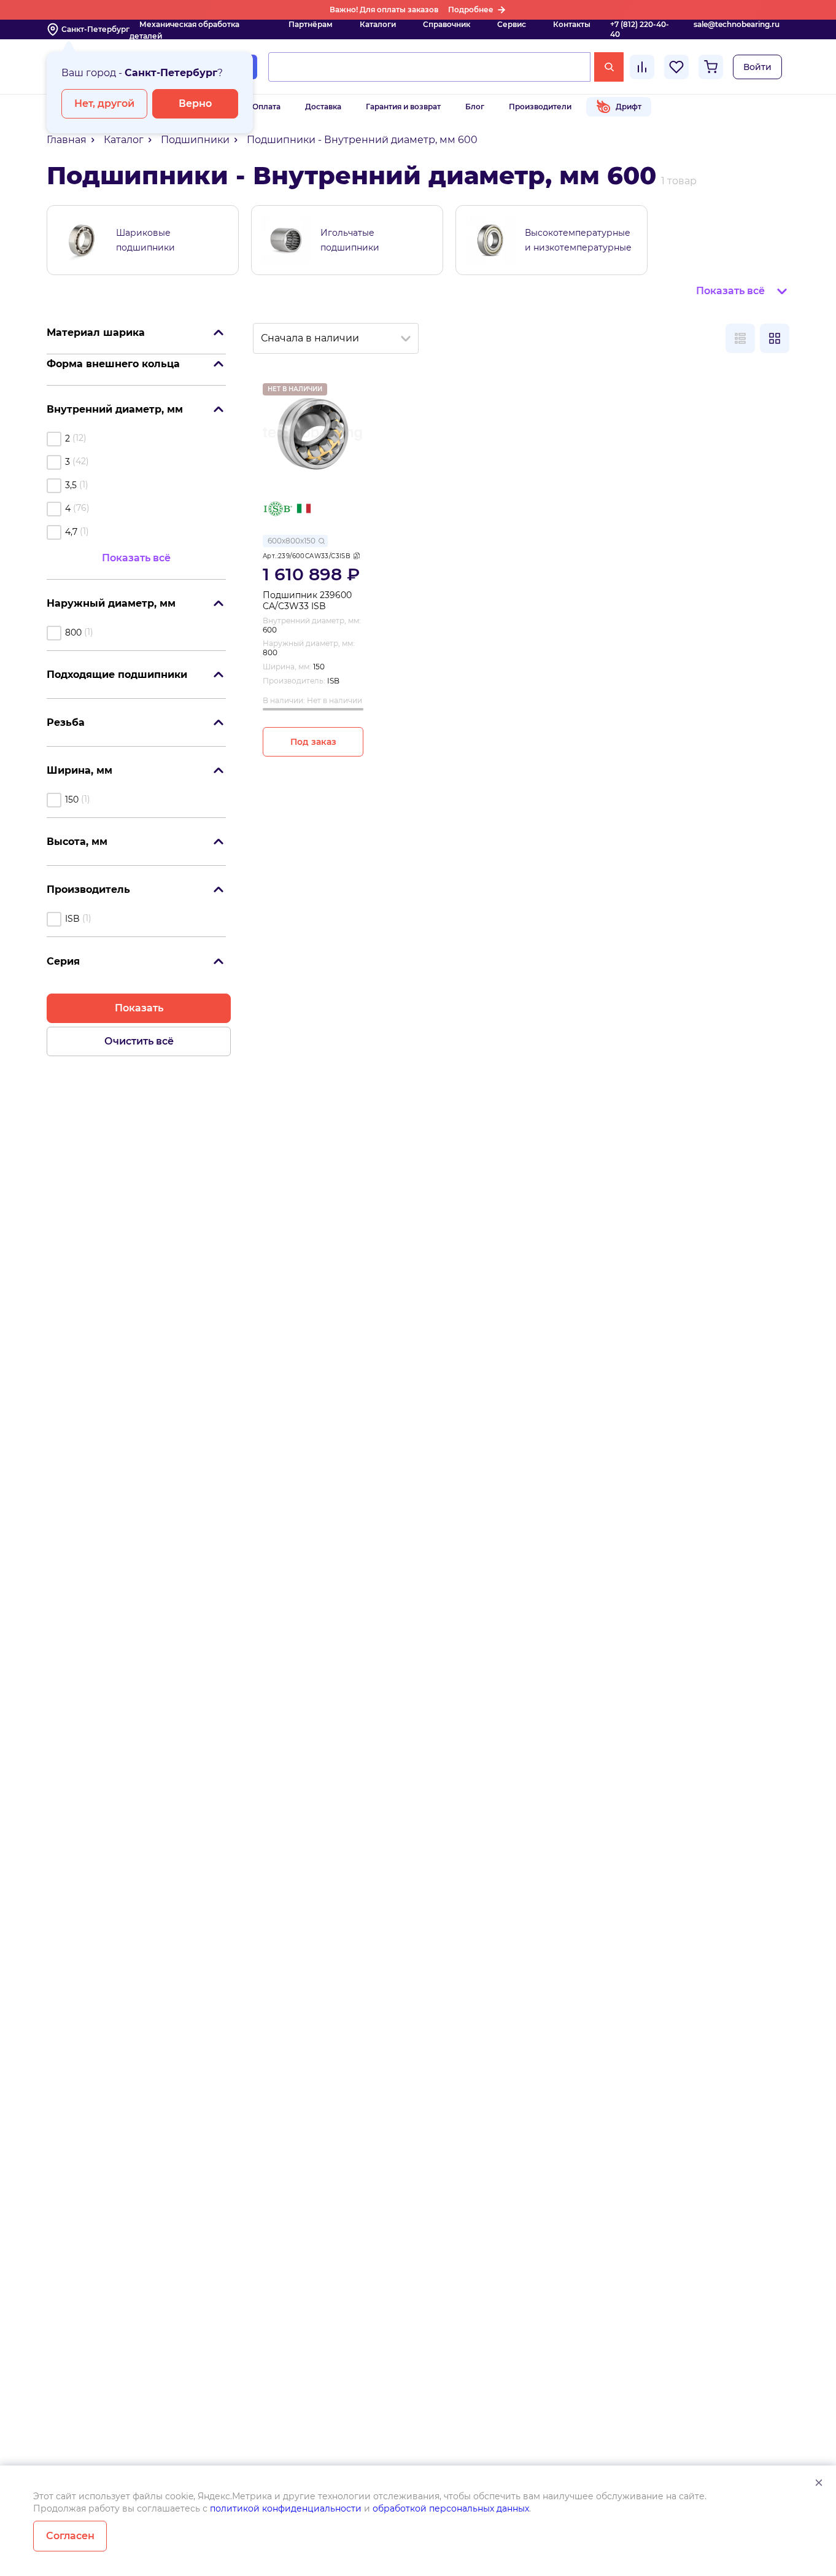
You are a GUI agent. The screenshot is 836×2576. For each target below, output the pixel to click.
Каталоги (378, 24)
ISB (72, 919)
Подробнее (471, 10)
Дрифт (629, 107)
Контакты (572, 24)
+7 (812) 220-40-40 (640, 29)
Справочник (447, 24)
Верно (195, 103)
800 (73, 632)
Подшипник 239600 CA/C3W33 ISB (307, 601)
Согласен (70, 2536)
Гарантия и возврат (403, 107)
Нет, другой (104, 103)
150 (72, 800)
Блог (475, 107)
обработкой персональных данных (451, 2508)
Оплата (266, 107)
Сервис (512, 24)
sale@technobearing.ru (737, 24)
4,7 (71, 532)
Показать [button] (139, 1008)
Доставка (323, 107)
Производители (540, 107)
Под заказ (313, 742)
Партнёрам (311, 24)
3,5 (71, 485)
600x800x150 (292, 541)
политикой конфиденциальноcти (286, 2508)
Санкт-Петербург (95, 29)
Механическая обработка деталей (184, 30)
